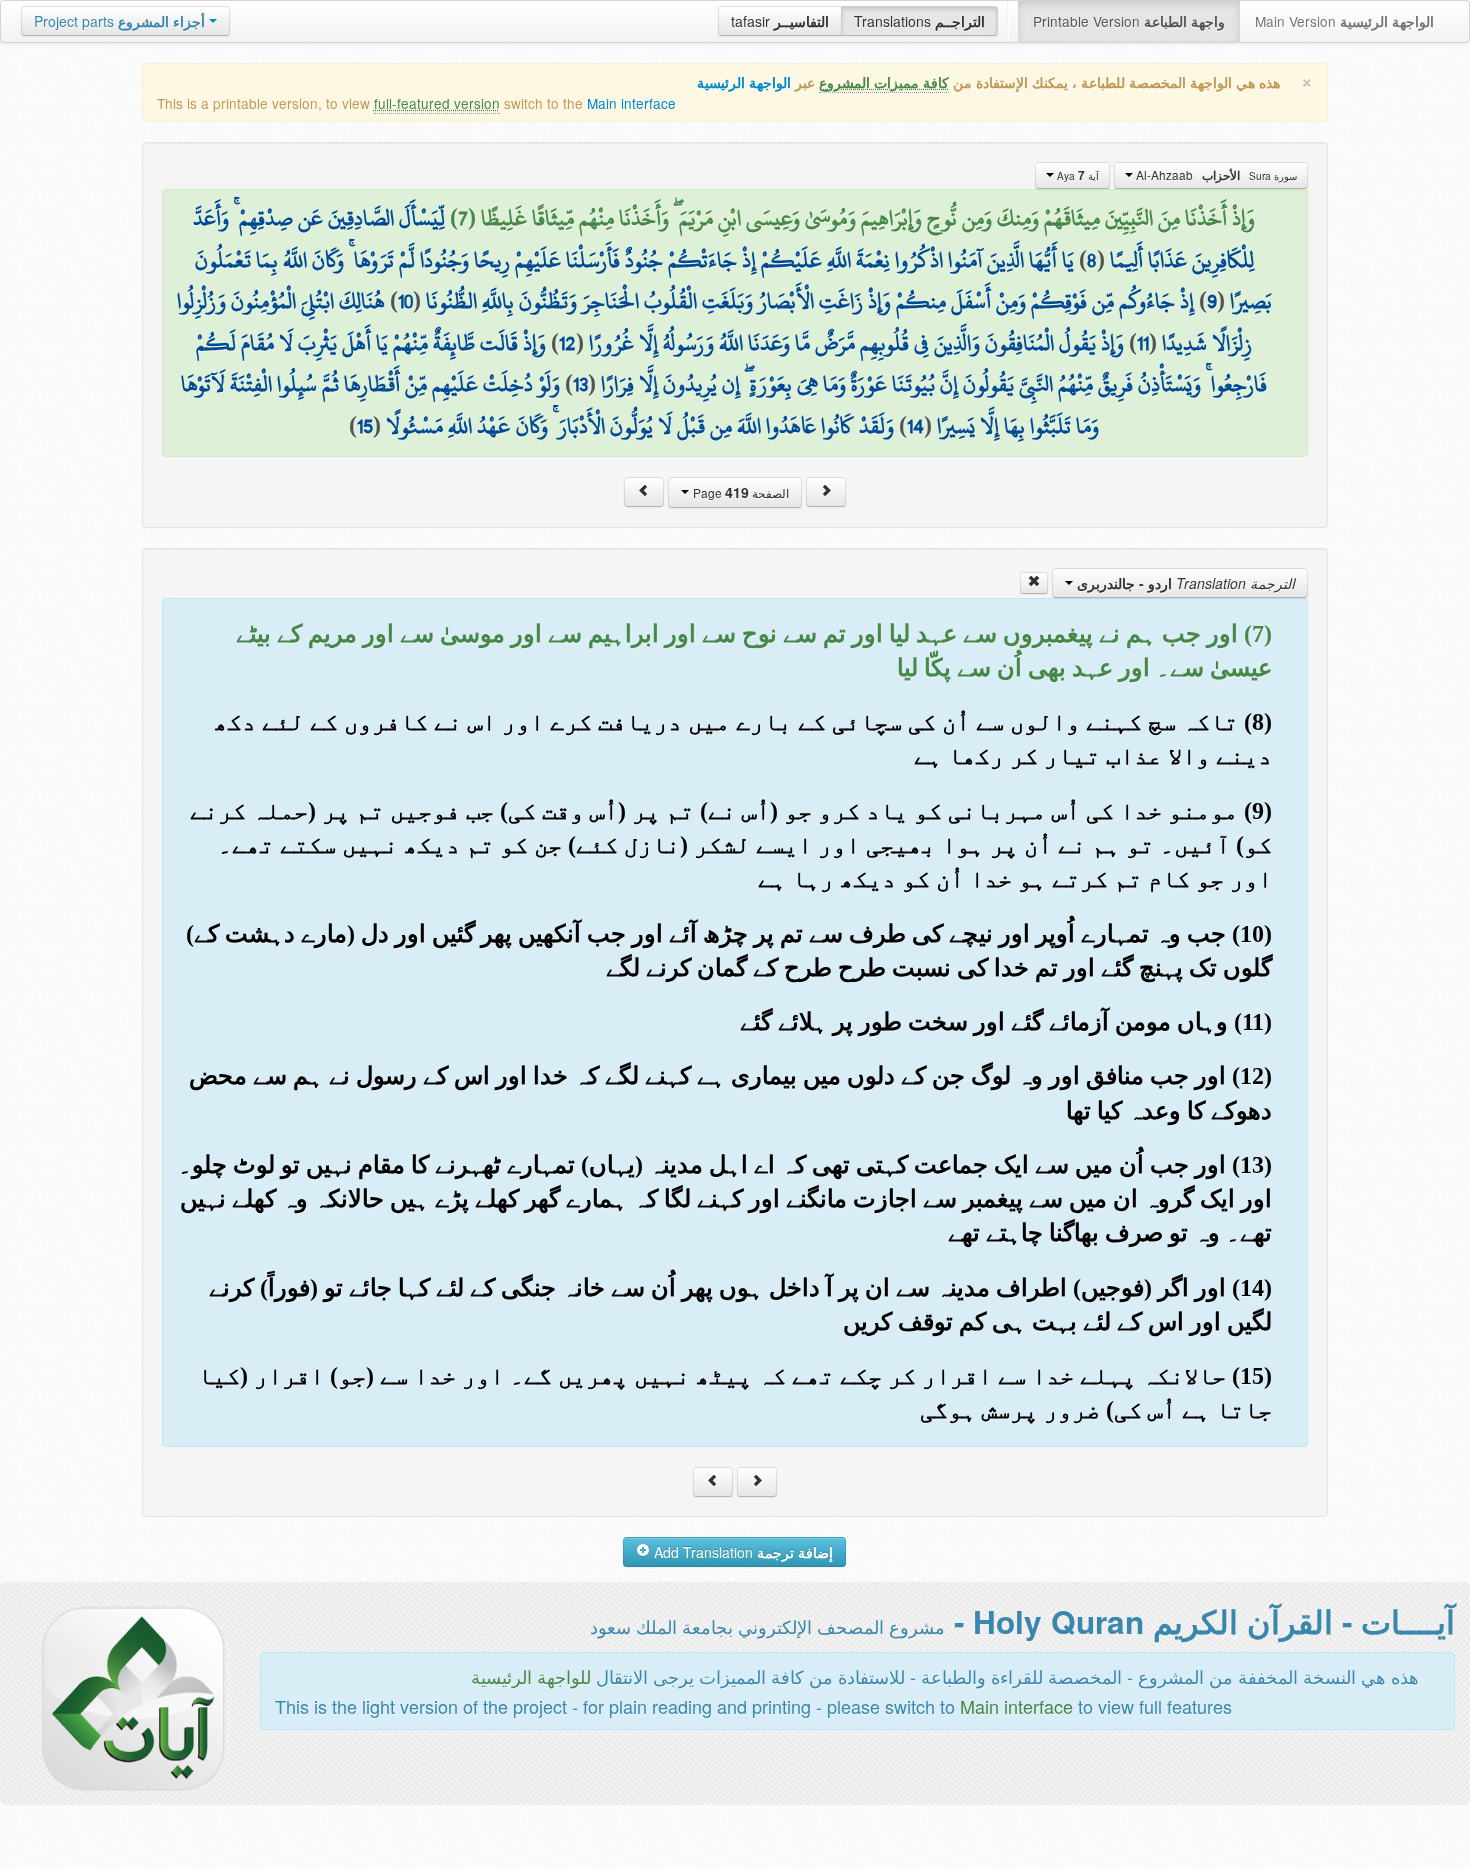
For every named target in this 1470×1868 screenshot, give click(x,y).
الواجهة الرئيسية (744, 82)
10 (405, 301)
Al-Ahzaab (1215, 175)
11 (1143, 343)
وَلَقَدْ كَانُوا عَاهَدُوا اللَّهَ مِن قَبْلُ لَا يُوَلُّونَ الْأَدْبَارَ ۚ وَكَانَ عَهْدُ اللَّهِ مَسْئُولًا (640, 426)
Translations (919, 21)
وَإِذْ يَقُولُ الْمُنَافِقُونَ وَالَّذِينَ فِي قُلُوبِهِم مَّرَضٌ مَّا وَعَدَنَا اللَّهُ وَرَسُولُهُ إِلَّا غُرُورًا (856, 343)
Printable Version (1129, 21)
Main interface (631, 103)
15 (365, 426)
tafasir (780, 21)
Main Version (1344, 21)
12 (567, 343)
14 (915, 426)
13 (580, 384)
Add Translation (741, 1552)
